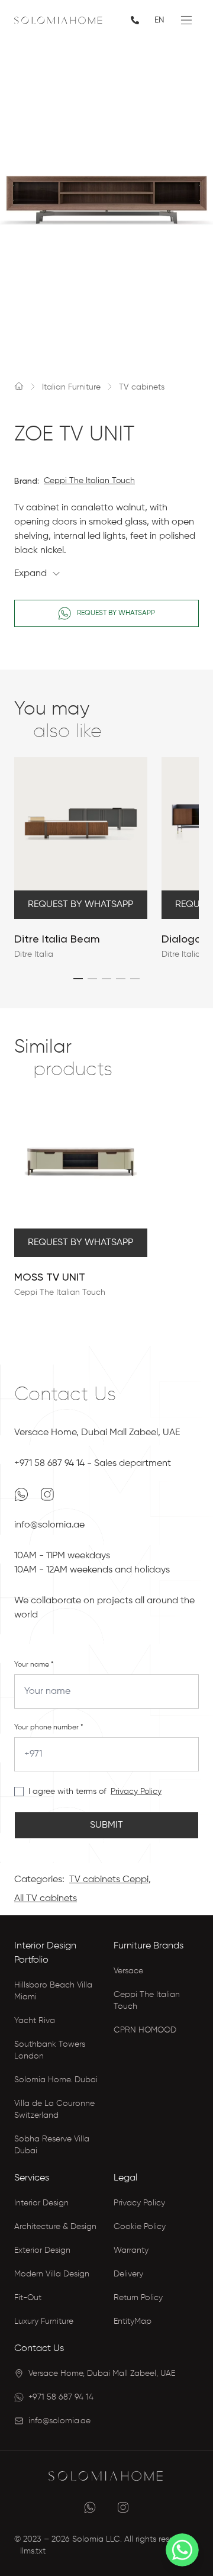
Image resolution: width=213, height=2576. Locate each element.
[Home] (19, 386)
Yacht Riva (35, 2021)
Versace (128, 1971)
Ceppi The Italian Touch (89, 481)
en (159, 20)
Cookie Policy (140, 2227)
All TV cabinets (46, 1899)
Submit (106, 1825)
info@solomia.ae (49, 1525)
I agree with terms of (67, 1792)
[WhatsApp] (22, 1494)
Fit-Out (28, 2298)
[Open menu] (186, 20)
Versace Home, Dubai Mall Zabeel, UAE (97, 1433)
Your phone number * (49, 1728)
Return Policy (138, 2298)
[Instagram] (47, 1494)
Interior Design (41, 2203)
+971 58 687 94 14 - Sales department (93, 1464)
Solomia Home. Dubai (56, 2080)
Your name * (34, 1665)
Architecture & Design (55, 2227)
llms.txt (33, 2551)
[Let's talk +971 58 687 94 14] (136, 20)
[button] (78, 979)
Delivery (128, 2274)
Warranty (131, 2250)
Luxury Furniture (44, 2321)
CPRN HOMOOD (145, 2030)
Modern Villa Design (52, 2274)
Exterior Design (42, 2250)
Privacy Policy (136, 1792)
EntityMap (133, 2321)
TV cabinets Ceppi (109, 1880)
